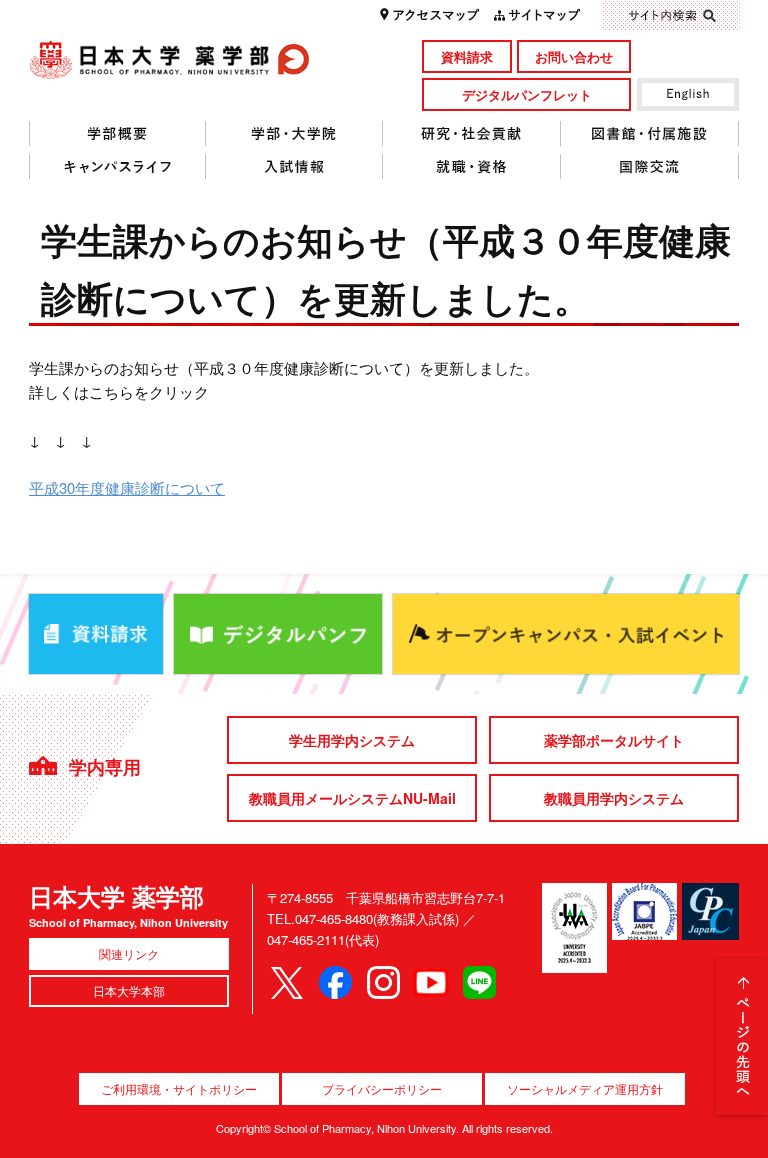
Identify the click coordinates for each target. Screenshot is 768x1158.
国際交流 (650, 167)
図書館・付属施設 (650, 134)
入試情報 (294, 167)
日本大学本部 (129, 990)
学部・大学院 (294, 134)
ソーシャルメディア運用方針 (585, 1088)
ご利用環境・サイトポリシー (179, 1088)
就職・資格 (472, 167)
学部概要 (117, 134)
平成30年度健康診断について (127, 487)
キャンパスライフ (117, 167)
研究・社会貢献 (472, 134)
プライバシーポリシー (382, 1088)
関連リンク (129, 953)
